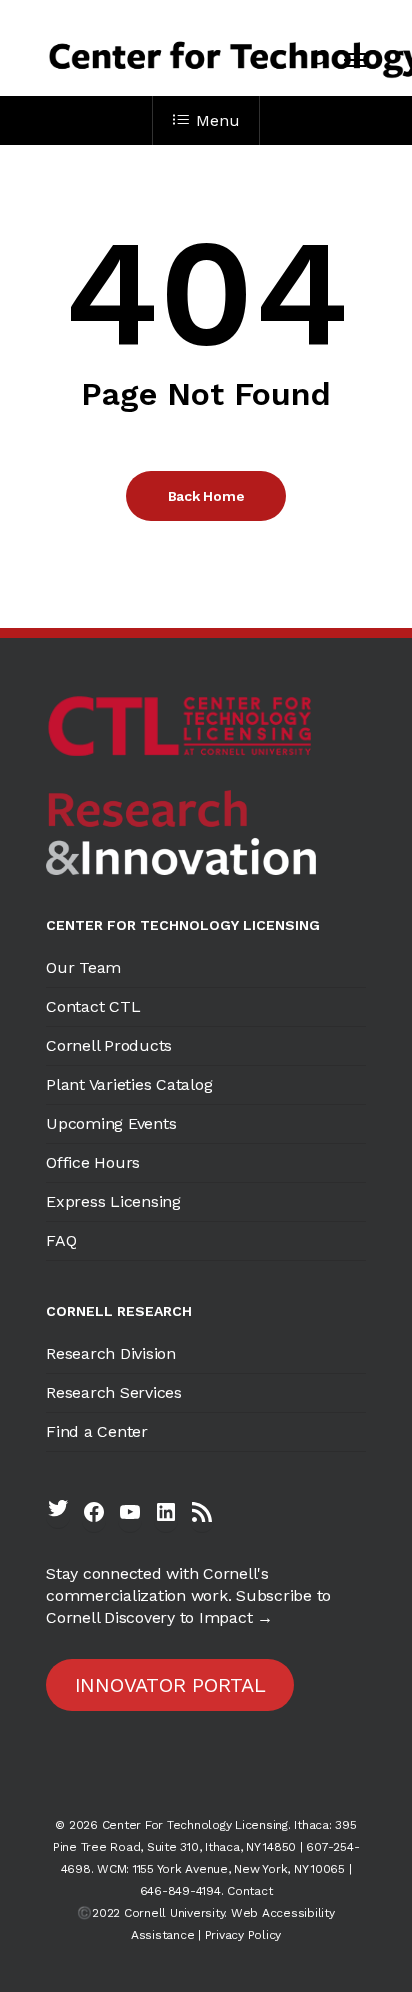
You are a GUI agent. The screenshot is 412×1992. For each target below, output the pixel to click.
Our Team (83, 967)
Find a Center (97, 1431)
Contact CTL (93, 1006)
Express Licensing (113, 1201)
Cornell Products (109, 1045)
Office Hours (93, 1162)
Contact (249, 1891)
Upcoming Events (111, 1123)
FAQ (61, 1240)
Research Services (114, 1392)
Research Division (111, 1353)
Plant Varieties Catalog (129, 1084)
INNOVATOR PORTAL (170, 1685)
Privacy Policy (243, 1935)
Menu (217, 120)
